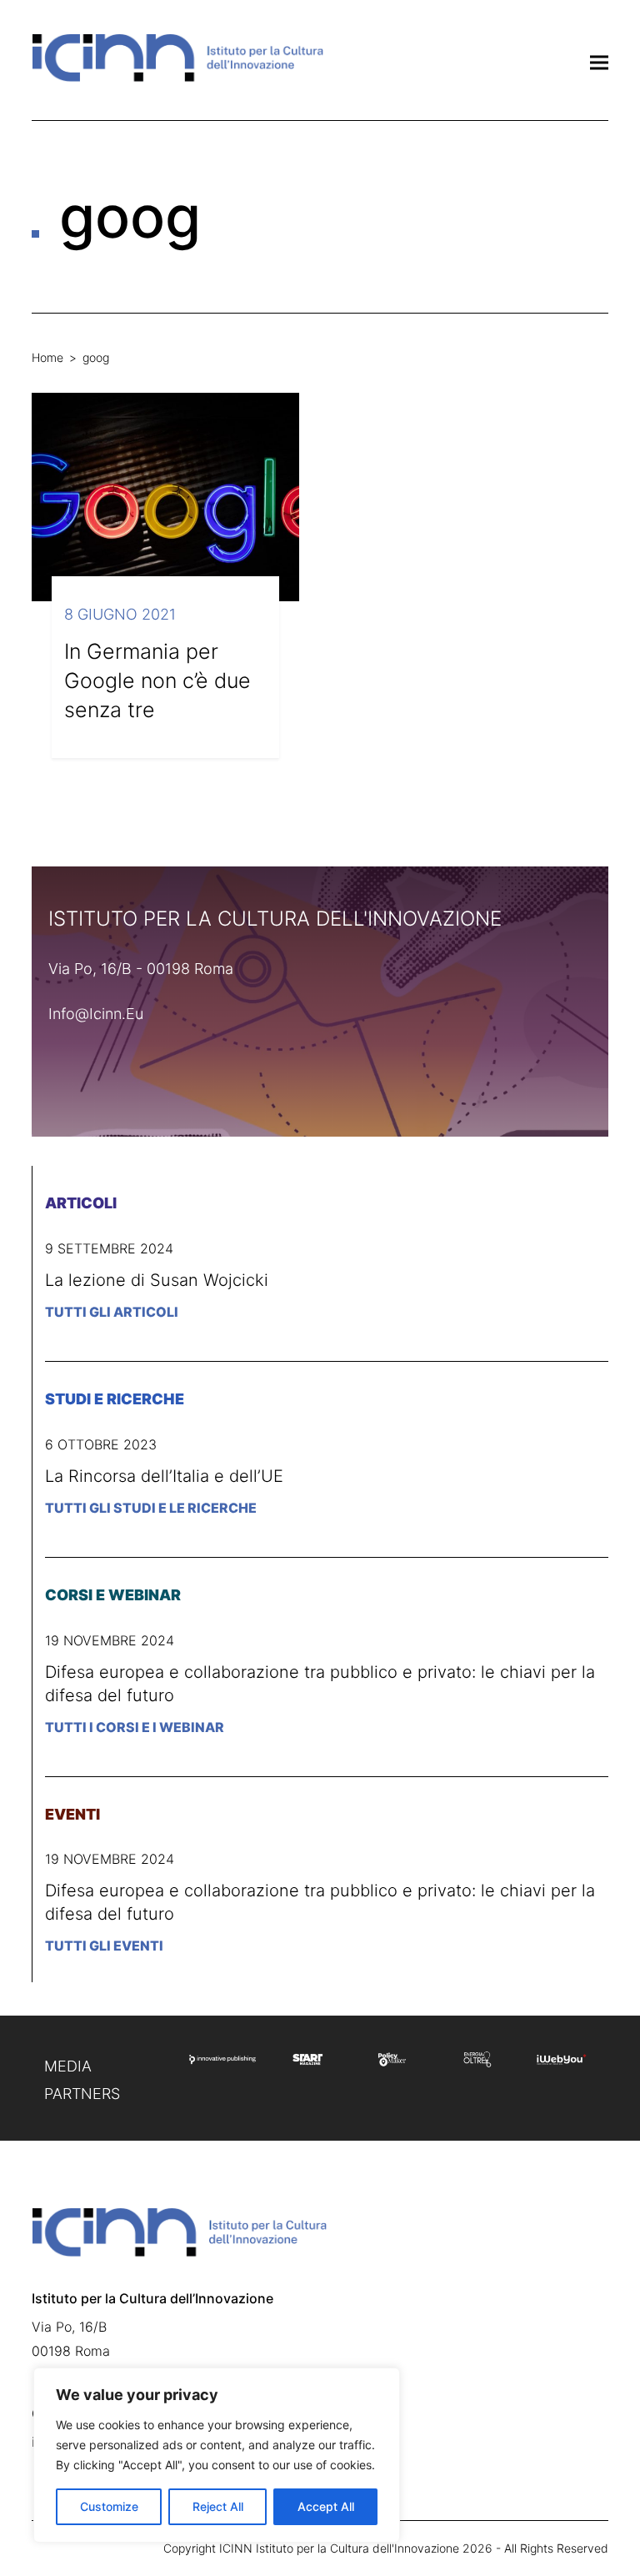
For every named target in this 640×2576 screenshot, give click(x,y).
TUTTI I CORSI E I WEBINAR (135, 1727)
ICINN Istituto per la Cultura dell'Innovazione (339, 2548)
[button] (599, 62)
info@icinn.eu (96, 1014)
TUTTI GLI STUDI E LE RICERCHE (151, 1508)
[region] (217, 2455)
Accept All (326, 2506)
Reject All (218, 2506)
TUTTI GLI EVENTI (104, 1946)
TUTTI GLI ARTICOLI (112, 1312)
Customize (109, 2506)
